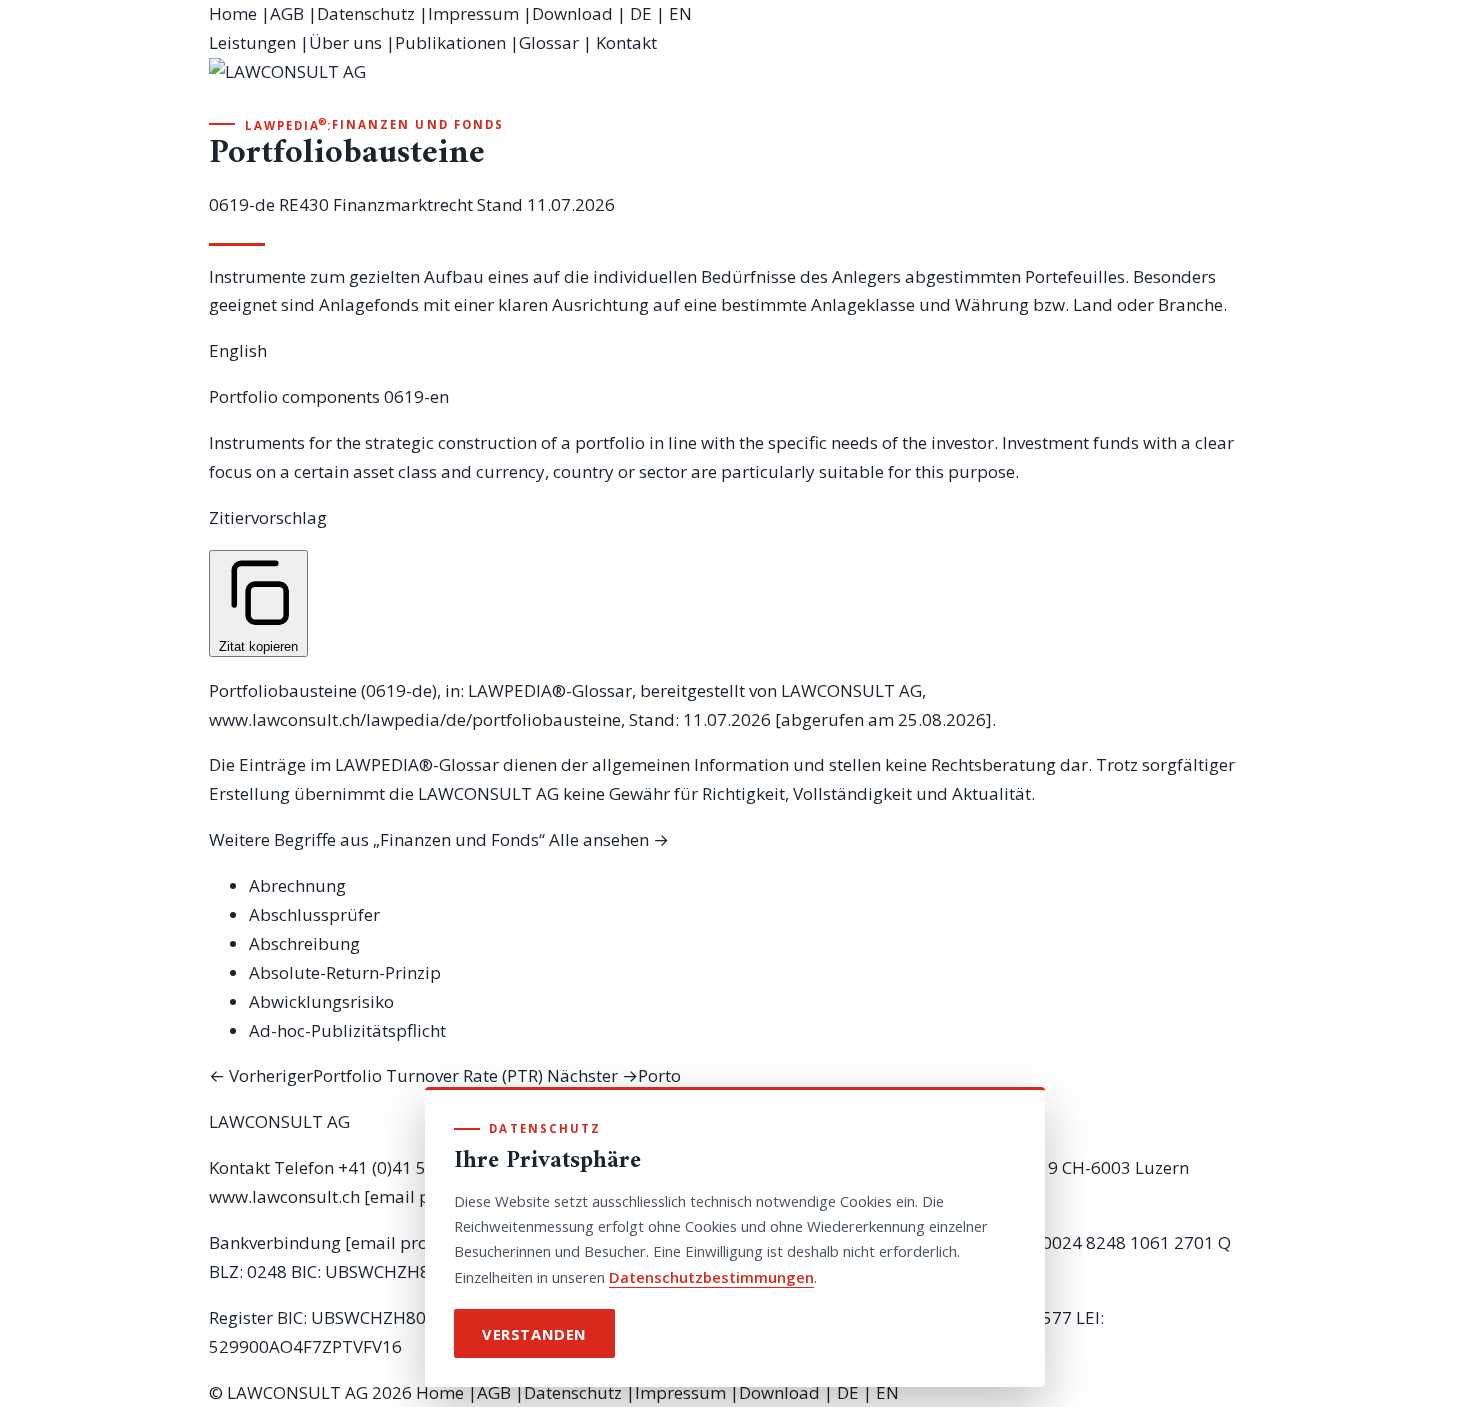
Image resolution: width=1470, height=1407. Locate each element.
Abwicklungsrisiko (321, 1001)
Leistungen (252, 42)
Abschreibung (304, 943)
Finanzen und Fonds (418, 124)
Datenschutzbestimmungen (711, 1277)
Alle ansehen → (609, 839)
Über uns (345, 42)
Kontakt (626, 42)
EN (680, 13)
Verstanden (534, 1334)
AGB (287, 13)
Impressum (473, 13)
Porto (614, 1075)
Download (572, 13)
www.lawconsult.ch (284, 1196)
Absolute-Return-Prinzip (345, 972)
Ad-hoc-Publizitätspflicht (347, 1030)
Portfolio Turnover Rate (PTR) (376, 1075)
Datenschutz (366, 13)
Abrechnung (297, 885)
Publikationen (450, 42)
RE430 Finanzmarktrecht (376, 204)
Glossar (549, 42)
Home (233, 13)
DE (641, 13)
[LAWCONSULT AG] (735, 86)
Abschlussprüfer (314, 914)
